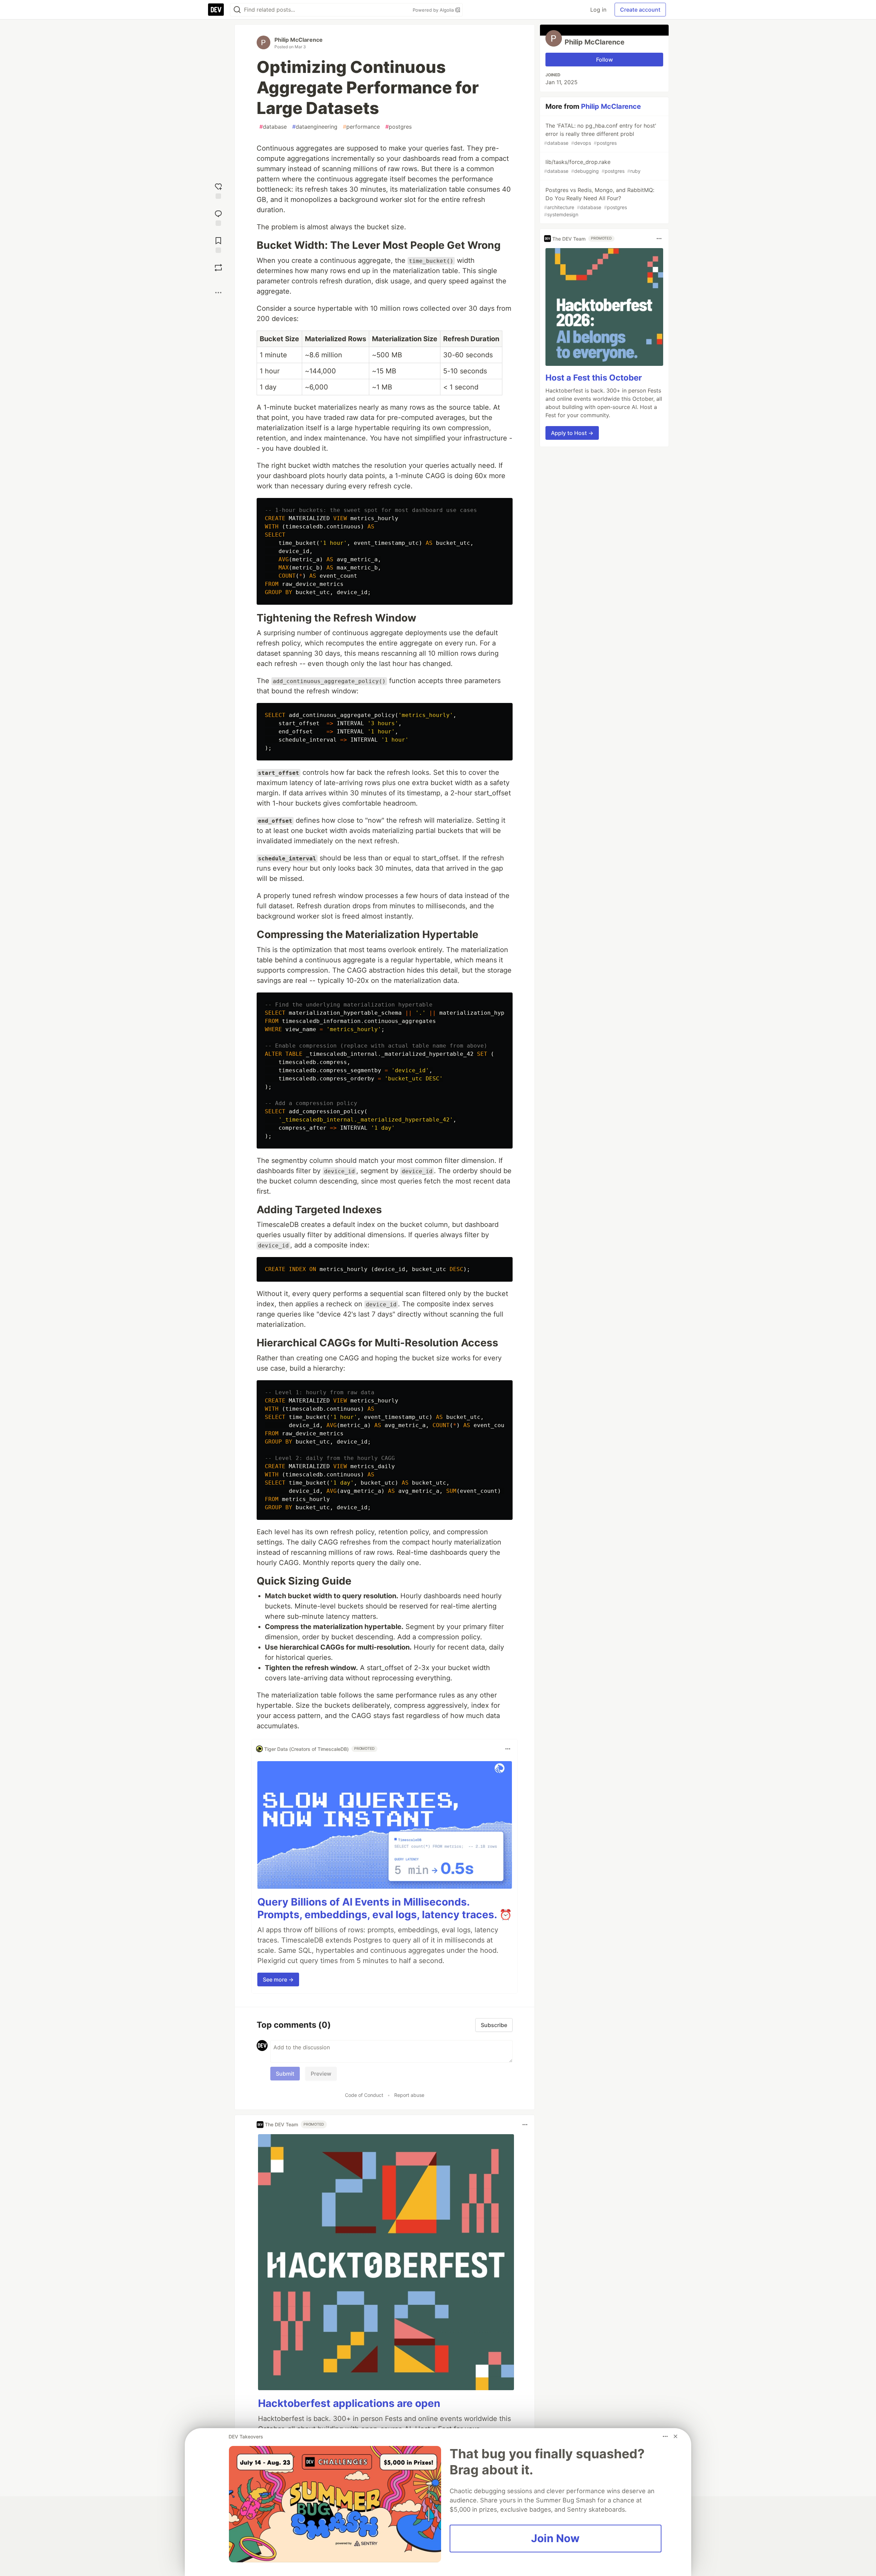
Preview (321, 2074)
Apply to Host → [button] (572, 433)
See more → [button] (278, 1979)
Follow (604, 60)
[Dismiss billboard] (675, 2436)
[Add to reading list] (218, 244)
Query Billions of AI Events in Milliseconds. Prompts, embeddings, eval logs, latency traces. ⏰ (385, 1908)
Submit (285, 2074)
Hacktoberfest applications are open (349, 2403)
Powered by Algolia (434, 10)
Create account (640, 10)
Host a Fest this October (594, 378)
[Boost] (218, 268)
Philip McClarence (299, 40)
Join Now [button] (555, 2538)
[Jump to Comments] (218, 217)
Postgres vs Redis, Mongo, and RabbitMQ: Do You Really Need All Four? (599, 202)
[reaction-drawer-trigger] (218, 190)
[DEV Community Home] (216, 10)
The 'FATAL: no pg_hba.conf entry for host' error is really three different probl (600, 134)
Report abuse (409, 2095)
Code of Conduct (364, 2095)
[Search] (237, 10)
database (273, 127)
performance (361, 127)
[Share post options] (218, 293)
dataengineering (315, 127)
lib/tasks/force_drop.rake (592, 166)
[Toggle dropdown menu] (508, 1749)
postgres (398, 127)
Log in (598, 10)
